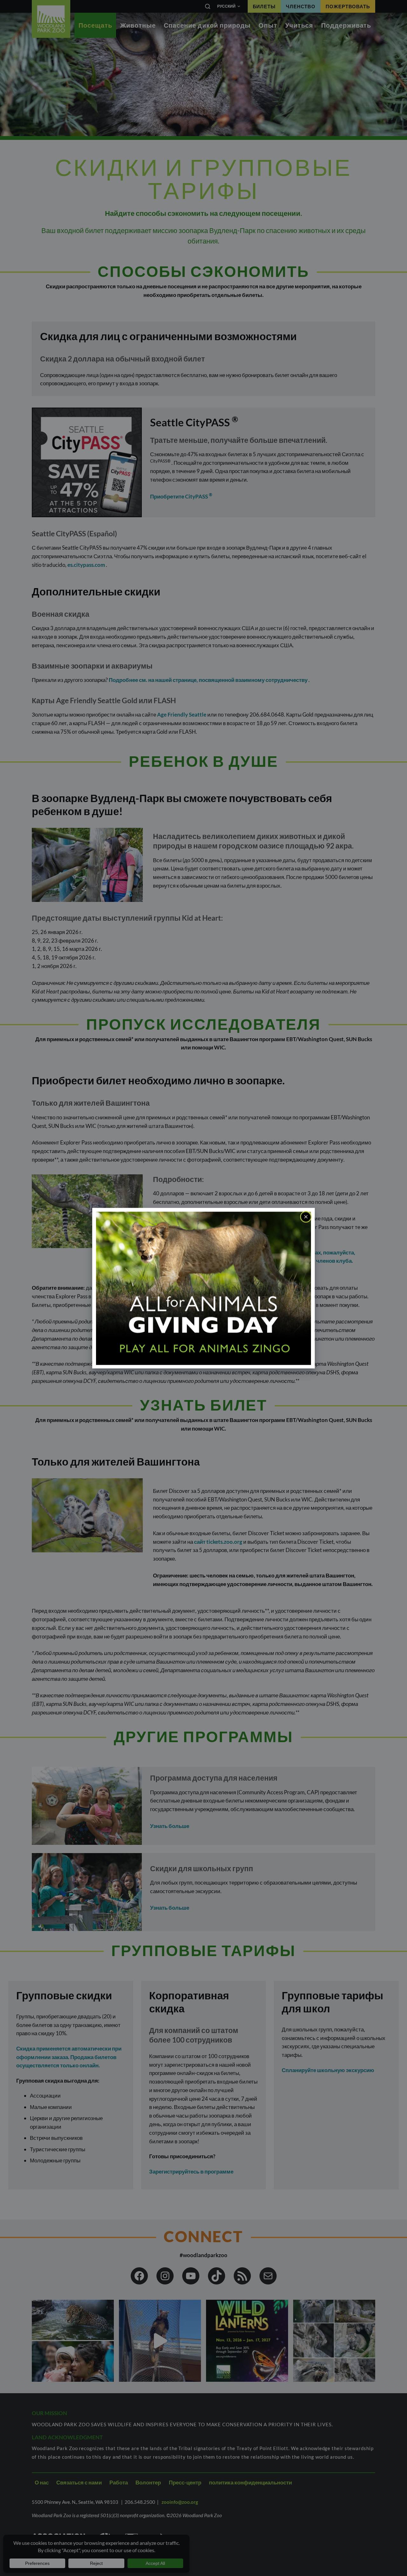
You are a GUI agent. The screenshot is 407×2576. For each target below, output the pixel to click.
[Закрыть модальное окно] (306, 1217)
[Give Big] (203, 1288)
